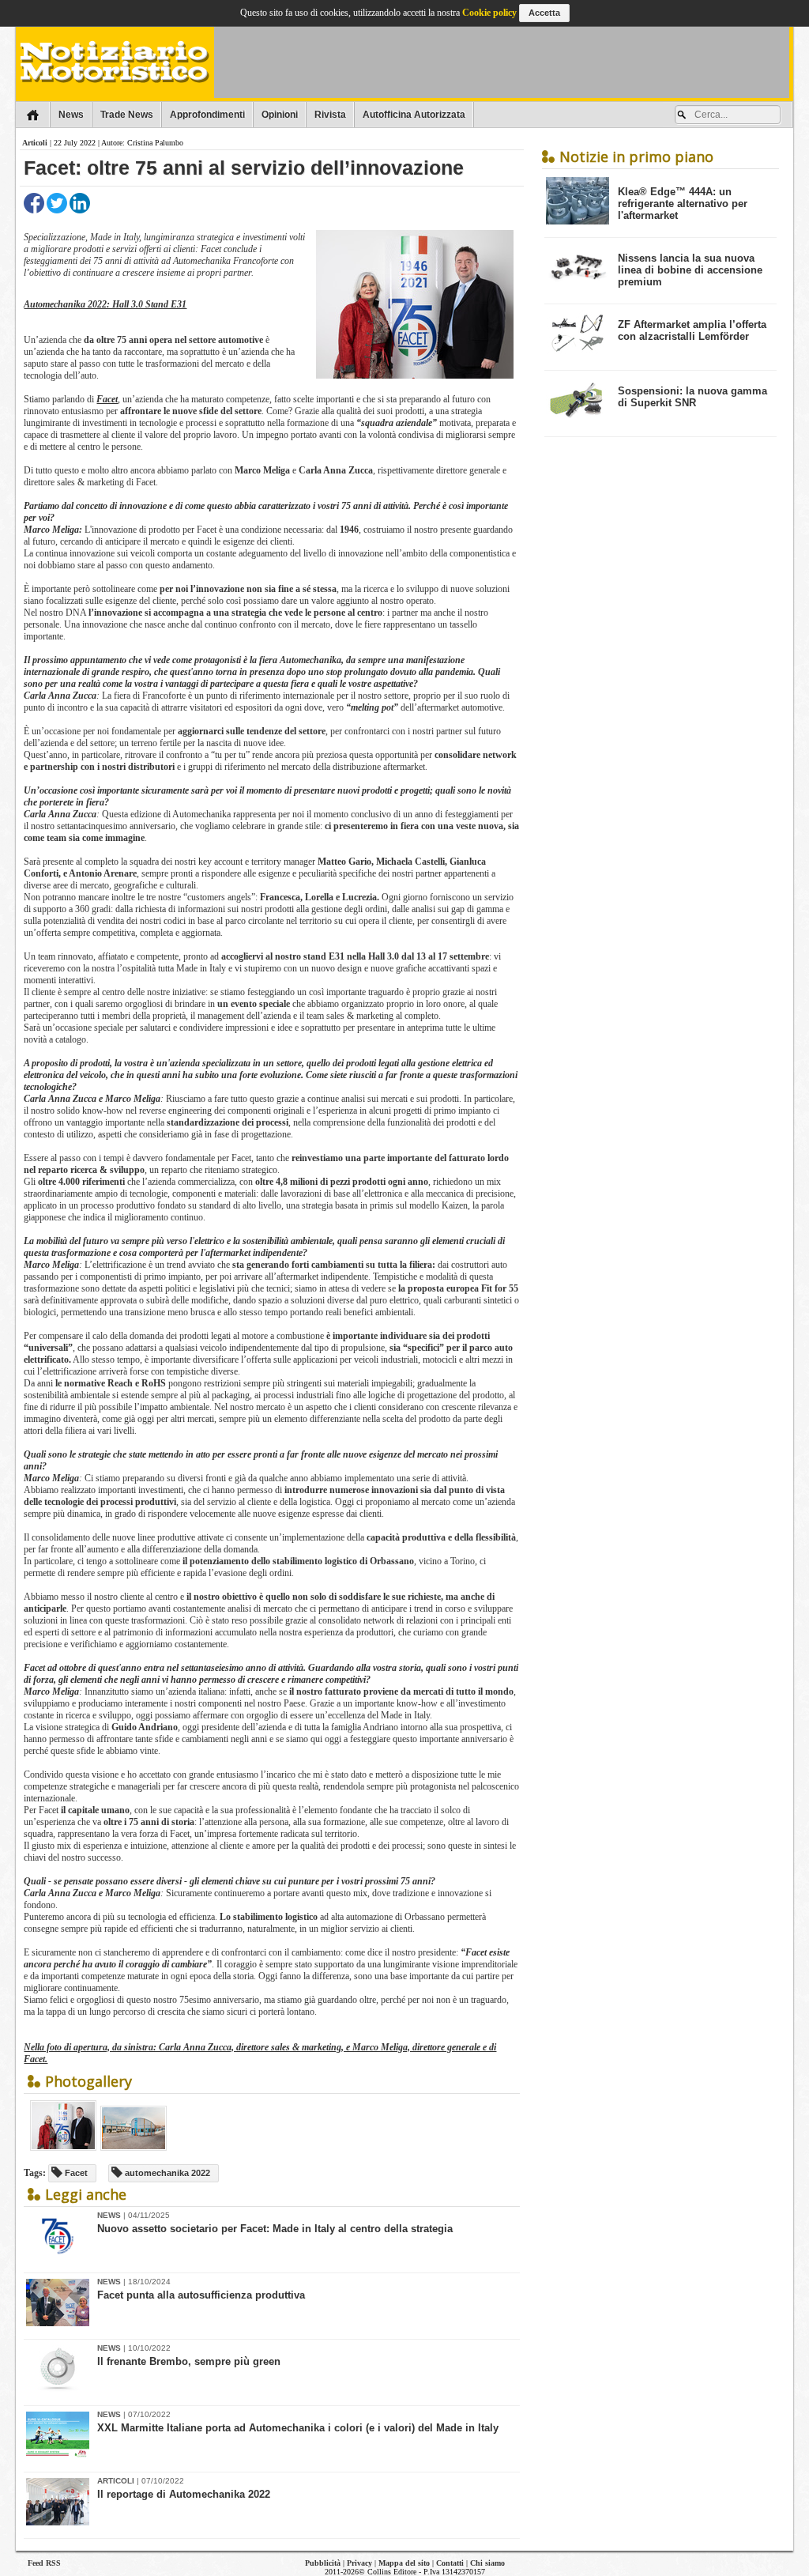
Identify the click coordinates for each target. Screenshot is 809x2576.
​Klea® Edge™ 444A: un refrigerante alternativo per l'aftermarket (683, 204)
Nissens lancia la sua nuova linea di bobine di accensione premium (690, 270)
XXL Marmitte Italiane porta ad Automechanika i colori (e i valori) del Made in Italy (298, 2428)
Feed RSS (44, 2563)
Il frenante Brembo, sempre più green (189, 2361)
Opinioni (280, 115)
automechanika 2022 (166, 2173)
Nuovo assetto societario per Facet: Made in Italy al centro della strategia (275, 2229)
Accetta (544, 13)
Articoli (35, 143)
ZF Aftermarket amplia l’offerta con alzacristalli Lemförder (692, 330)
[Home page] (33, 115)
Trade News (127, 115)
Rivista (330, 115)
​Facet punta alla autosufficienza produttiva (201, 2295)
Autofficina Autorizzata (414, 115)
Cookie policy (489, 13)
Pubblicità (323, 2563)
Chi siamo (487, 2563)
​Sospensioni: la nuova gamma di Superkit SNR (692, 397)
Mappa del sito (404, 2563)
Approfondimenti (207, 115)
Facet (107, 399)
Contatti (450, 2563)
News (71, 115)
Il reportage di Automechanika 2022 (184, 2494)
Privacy (359, 2563)
